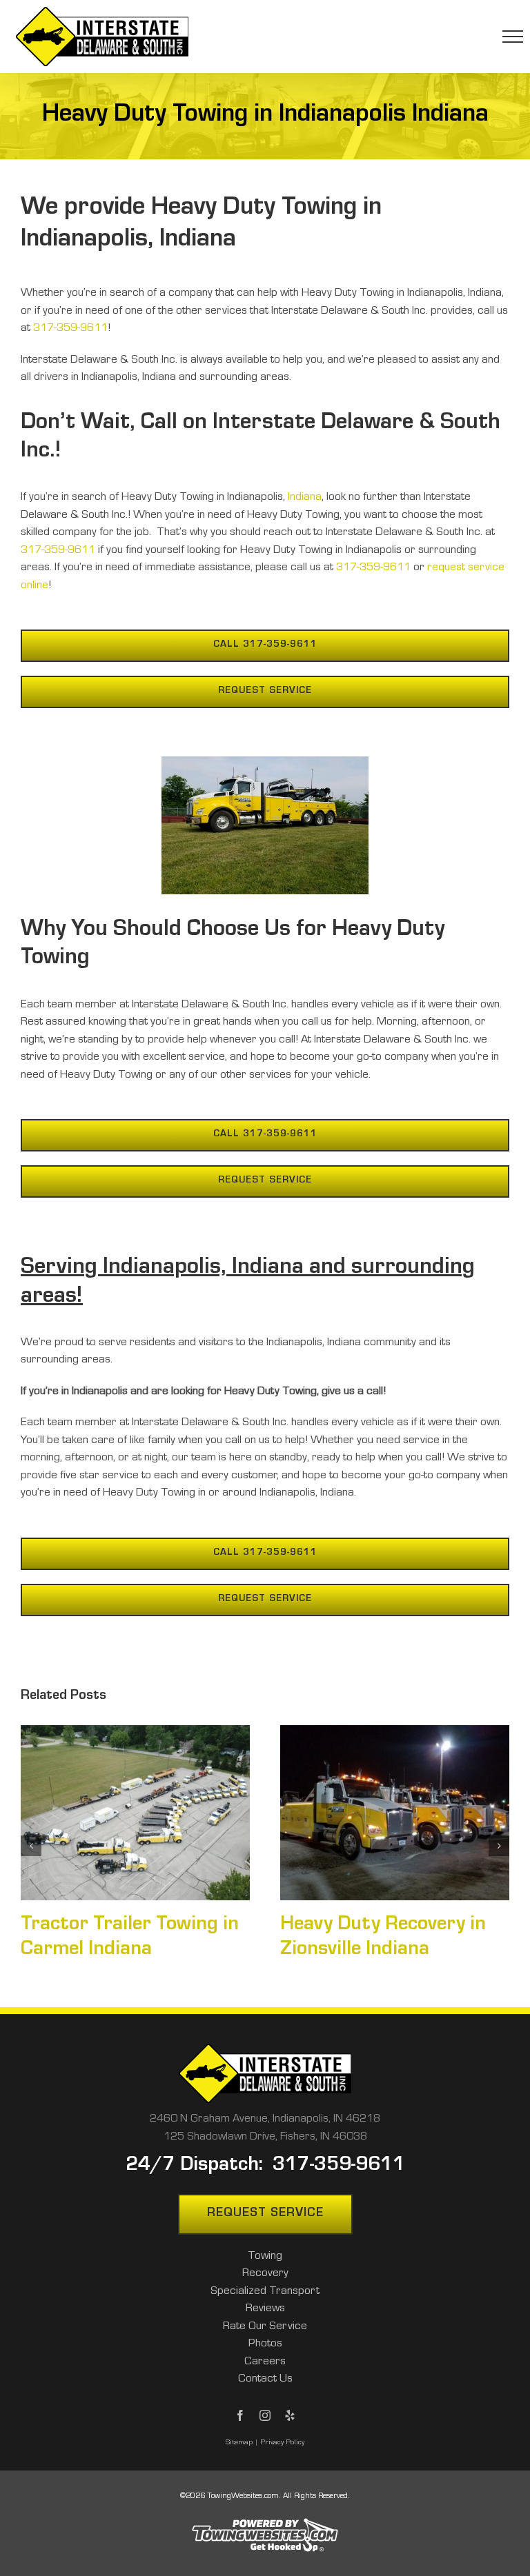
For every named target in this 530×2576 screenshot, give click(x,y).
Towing (265, 2257)
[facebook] (240, 2415)
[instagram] (265, 2415)
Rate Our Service (265, 2327)
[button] (31, 1846)
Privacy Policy (282, 2443)
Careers (265, 2363)
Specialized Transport (265, 2292)
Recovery (265, 2274)
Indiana (305, 498)
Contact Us (265, 2380)
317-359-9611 (70, 329)
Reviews (265, 2310)
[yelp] (290, 2415)
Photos (265, 2345)
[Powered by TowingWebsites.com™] (265, 2517)
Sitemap (239, 2443)
